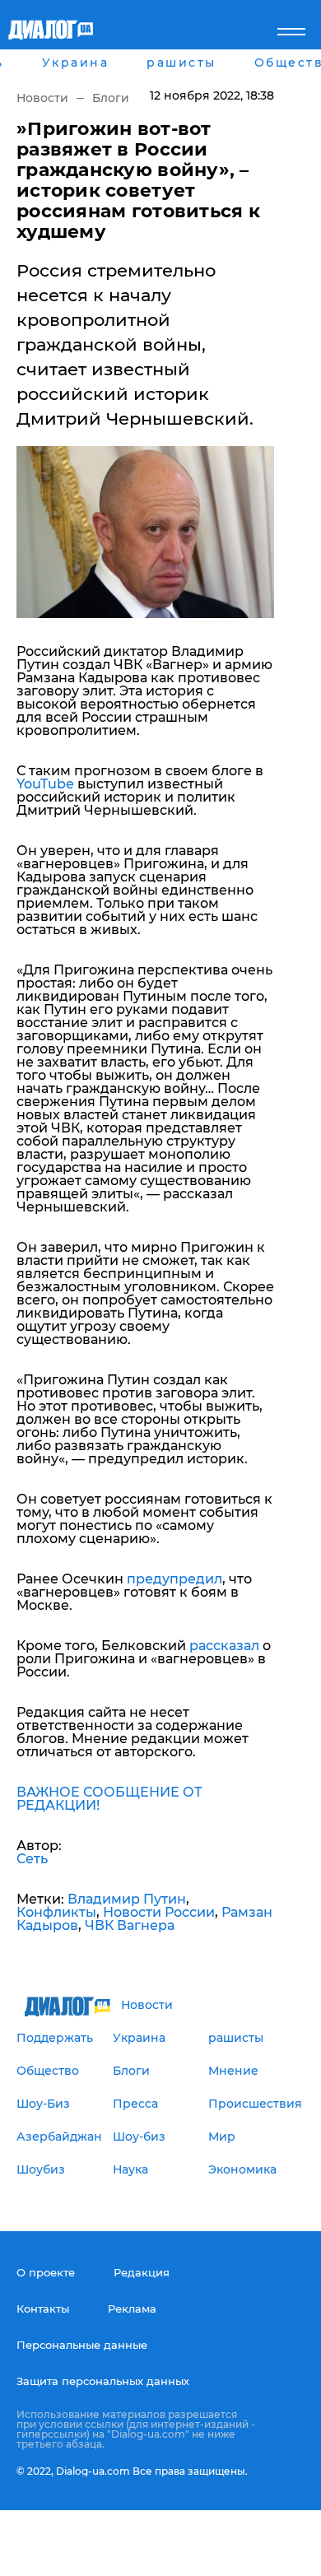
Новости (42, 98)
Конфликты (56, 1912)
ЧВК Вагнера (130, 1925)
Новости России (159, 1912)
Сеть (32, 1859)
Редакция (142, 2272)
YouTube (45, 784)
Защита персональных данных (103, 2381)
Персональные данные (82, 2345)
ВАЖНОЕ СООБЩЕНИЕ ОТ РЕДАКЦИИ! (109, 1799)
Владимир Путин (127, 1899)
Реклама (132, 2309)
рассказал (224, 1646)
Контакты (43, 2309)
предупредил (174, 1579)
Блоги (111, 98)
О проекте (46, 2272)
